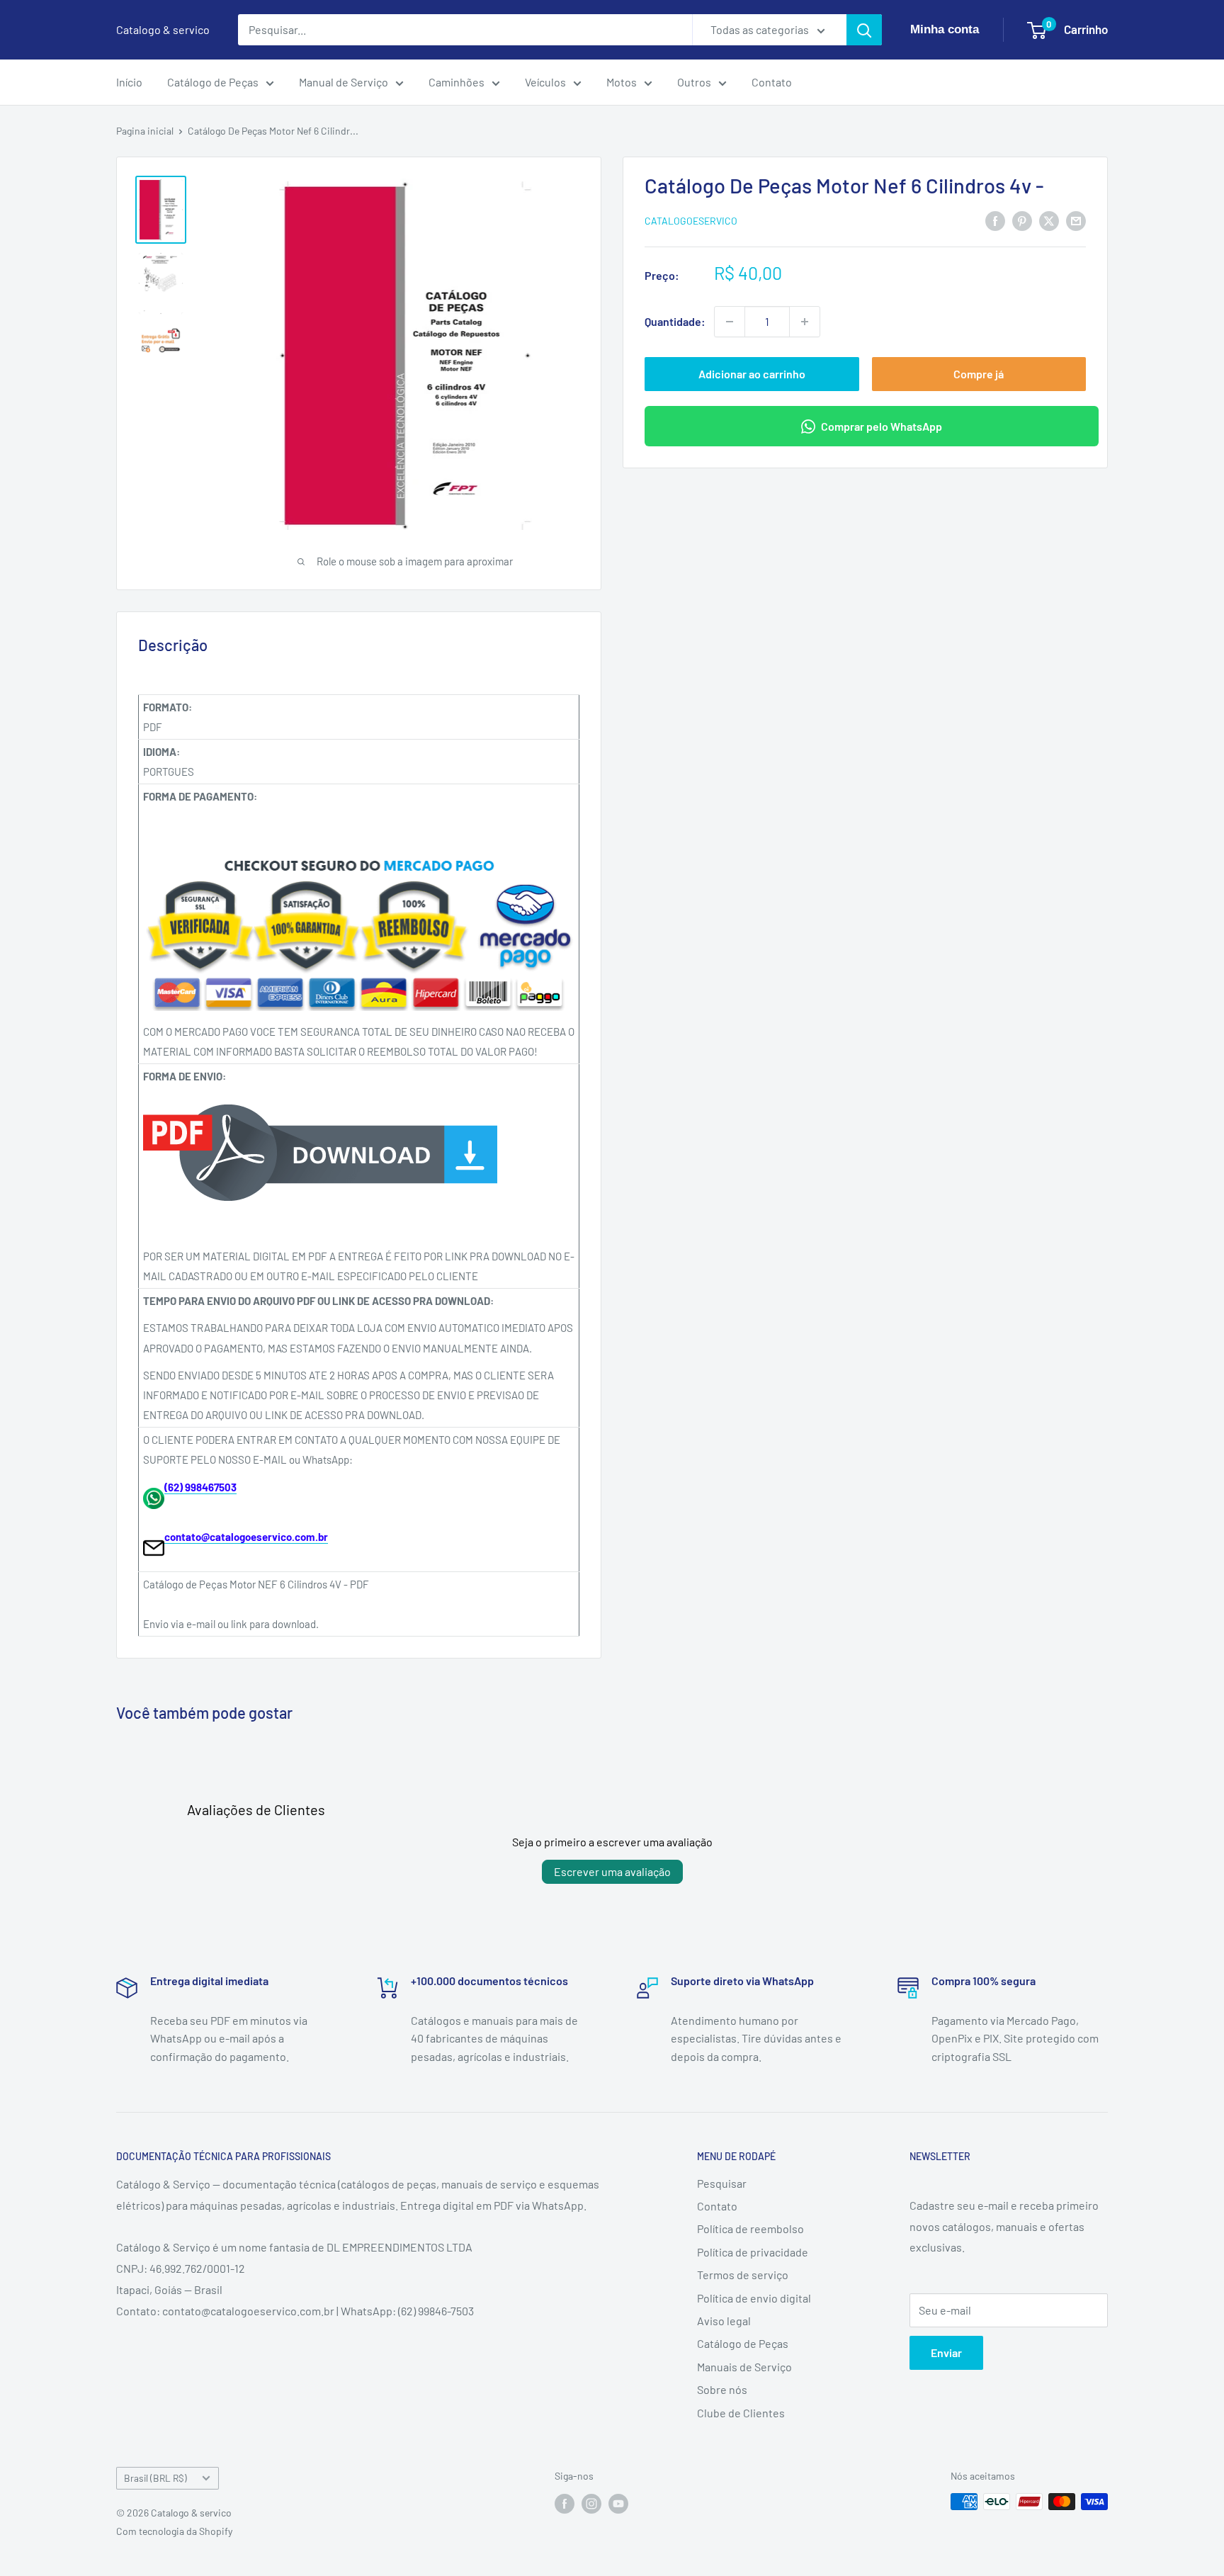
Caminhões (457, 82)
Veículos (545, 82)
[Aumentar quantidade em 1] (805, 322)
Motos (622, 82)
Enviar (946, 2352)
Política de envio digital (754, 2298)
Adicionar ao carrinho (752, 374)
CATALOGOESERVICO (691, 221)
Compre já (979, 374)
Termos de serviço (743, 2275)
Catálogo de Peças (213, 82)
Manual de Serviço (344, 82)
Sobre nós (722, 2389)
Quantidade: (675, 321)
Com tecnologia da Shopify (174, 2531)
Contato (772, 82)
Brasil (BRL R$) (155, 2478)
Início (129, 82)
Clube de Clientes (741, 2413)
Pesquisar (722, 2183)
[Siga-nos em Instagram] (591, 2503)
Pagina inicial (145, 131)
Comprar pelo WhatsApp (882, 426)
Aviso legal (724, 2321)
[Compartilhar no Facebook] (995, 220)
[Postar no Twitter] (1049, 220)
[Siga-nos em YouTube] (618, 2503)
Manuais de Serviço (744, 2367)
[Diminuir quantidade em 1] (730, 322)
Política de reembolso (750, 2228)
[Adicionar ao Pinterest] (1022, 220)
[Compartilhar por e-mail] (1076, 220)
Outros (694, 82)
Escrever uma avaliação (612, 1871)
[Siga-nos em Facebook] (565, 2503)
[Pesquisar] (864, 30)
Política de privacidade (753, 2252)
